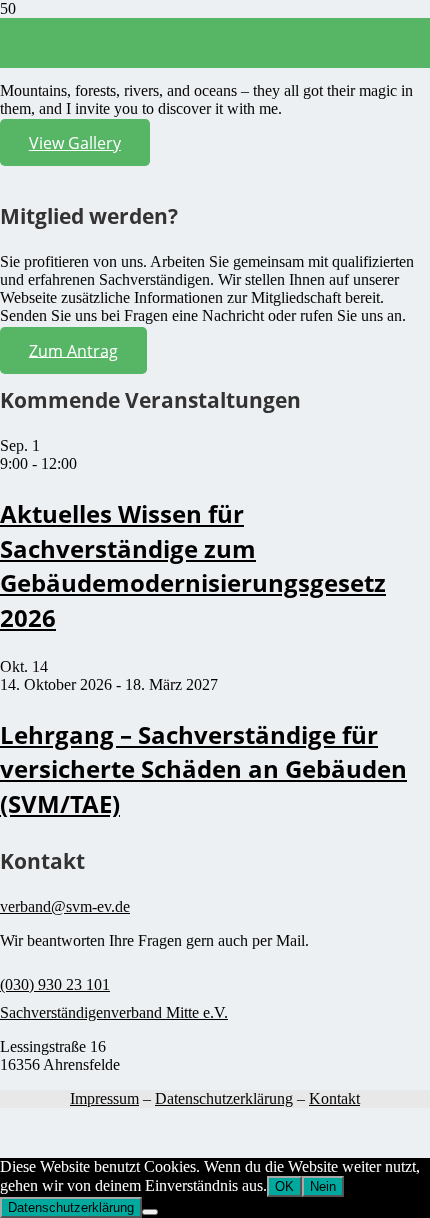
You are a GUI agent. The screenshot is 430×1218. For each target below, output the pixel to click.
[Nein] (150, 1212)
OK (284, 1186)
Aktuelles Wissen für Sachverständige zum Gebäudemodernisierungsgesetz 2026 (193, 565)
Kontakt (334, 1098)
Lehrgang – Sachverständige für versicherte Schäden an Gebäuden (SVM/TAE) (203, 769)
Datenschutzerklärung (224, 1098)
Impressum (104, 1098)
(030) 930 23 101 (55, 984)
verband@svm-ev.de (65, 906)
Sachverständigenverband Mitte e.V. (114, 1012)
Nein (323, 1186)
